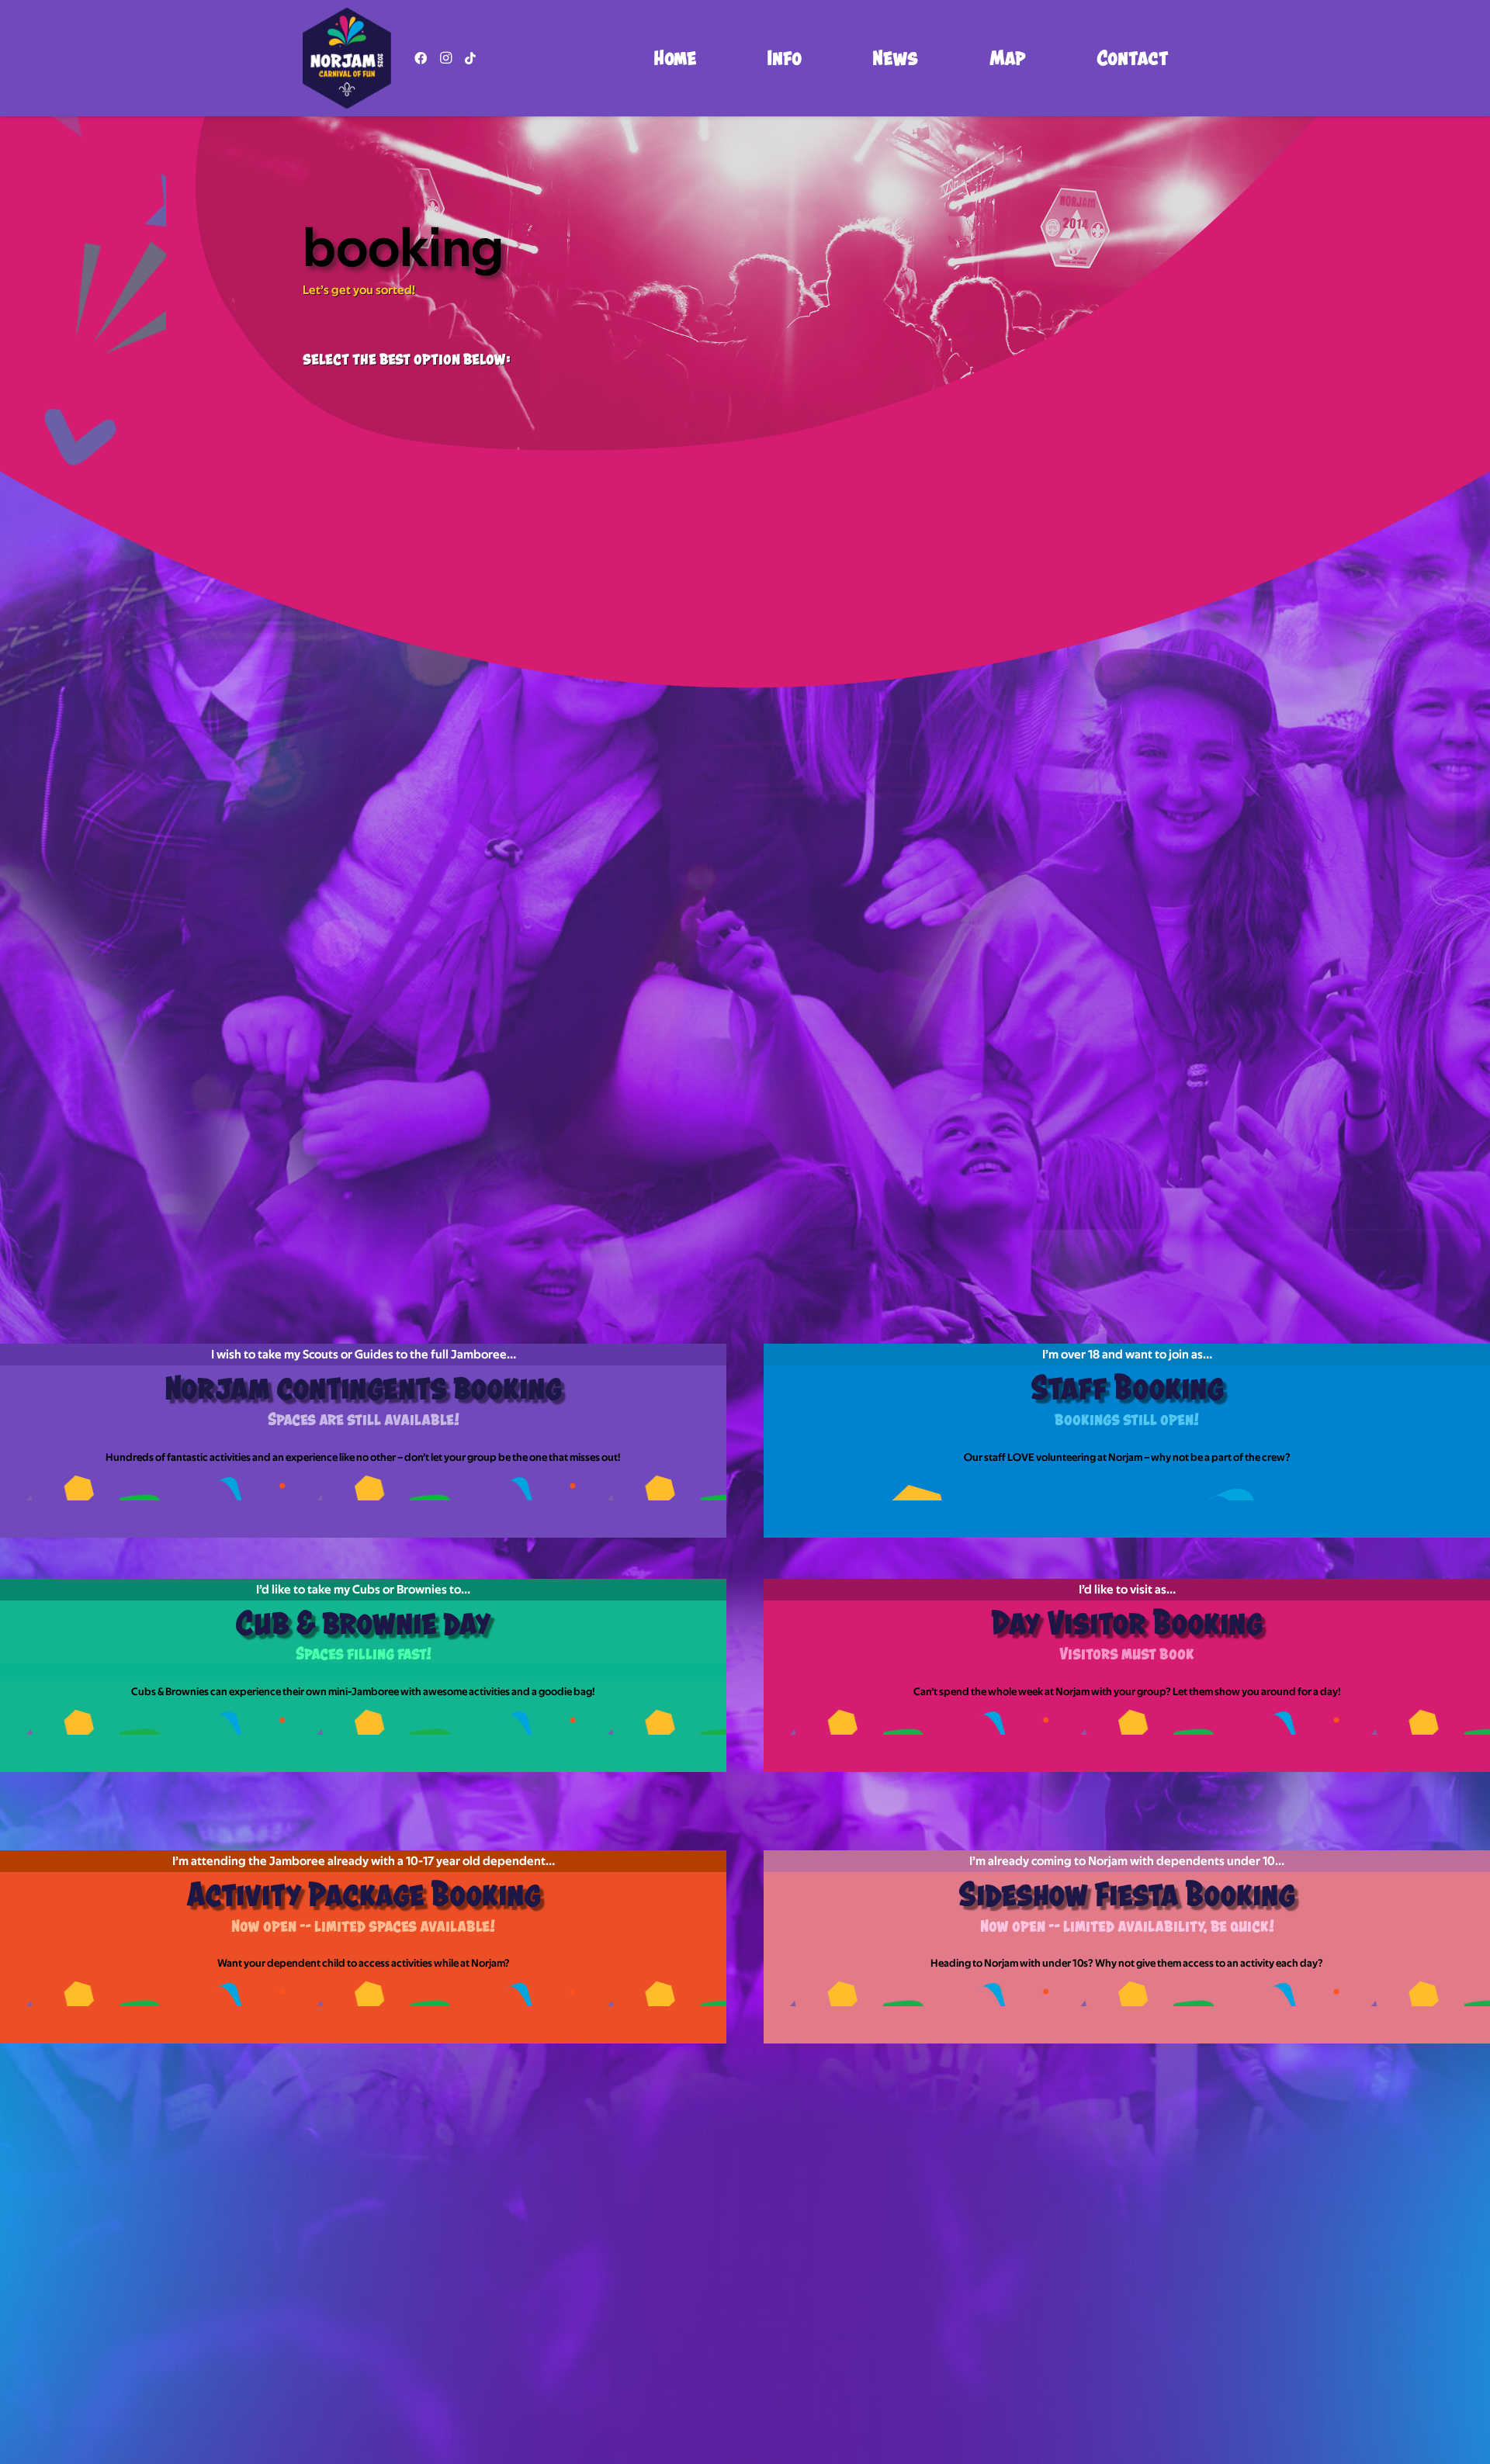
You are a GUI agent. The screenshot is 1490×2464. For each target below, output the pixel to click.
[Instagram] (445, 58)
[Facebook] (421, 58)
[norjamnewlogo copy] (347, 58)
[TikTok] (470, 58)
